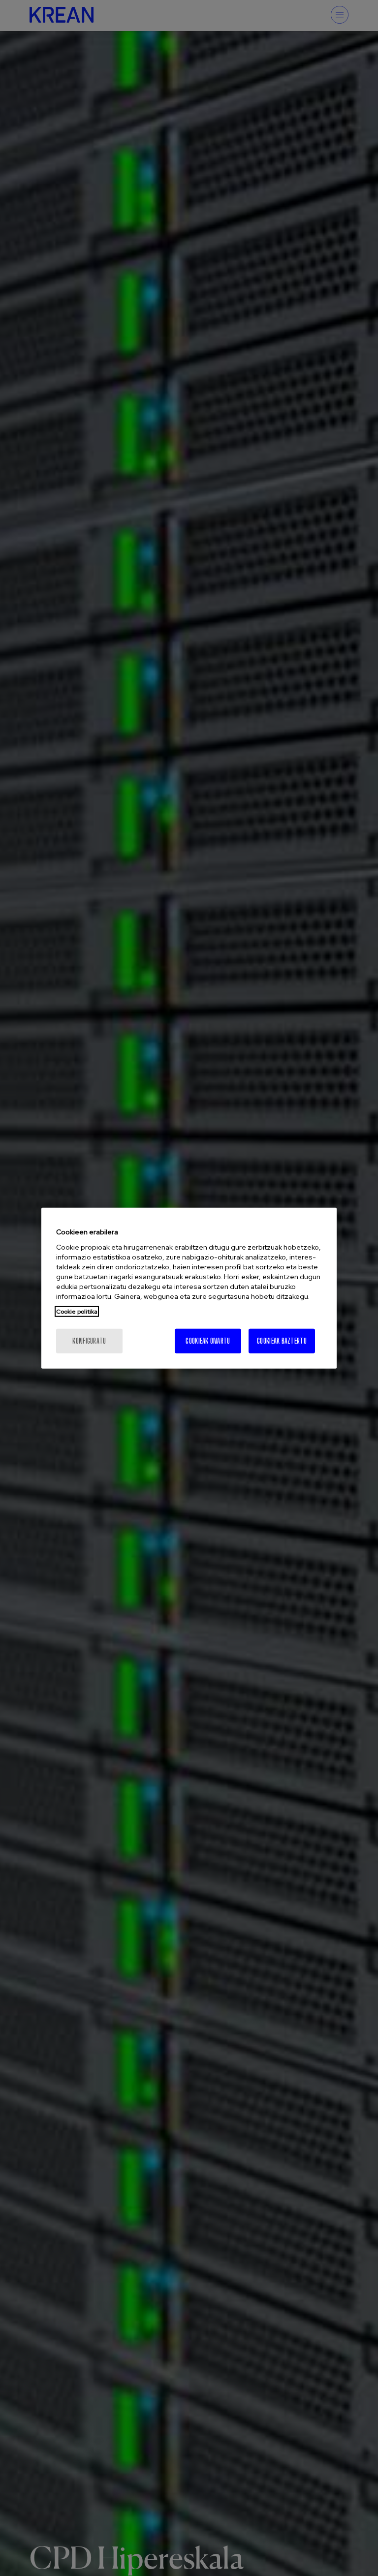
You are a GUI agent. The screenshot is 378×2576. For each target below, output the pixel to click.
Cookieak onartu (208, 1340)
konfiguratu (89, 1340)
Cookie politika (77, 1311)
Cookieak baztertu (282, 1340)
